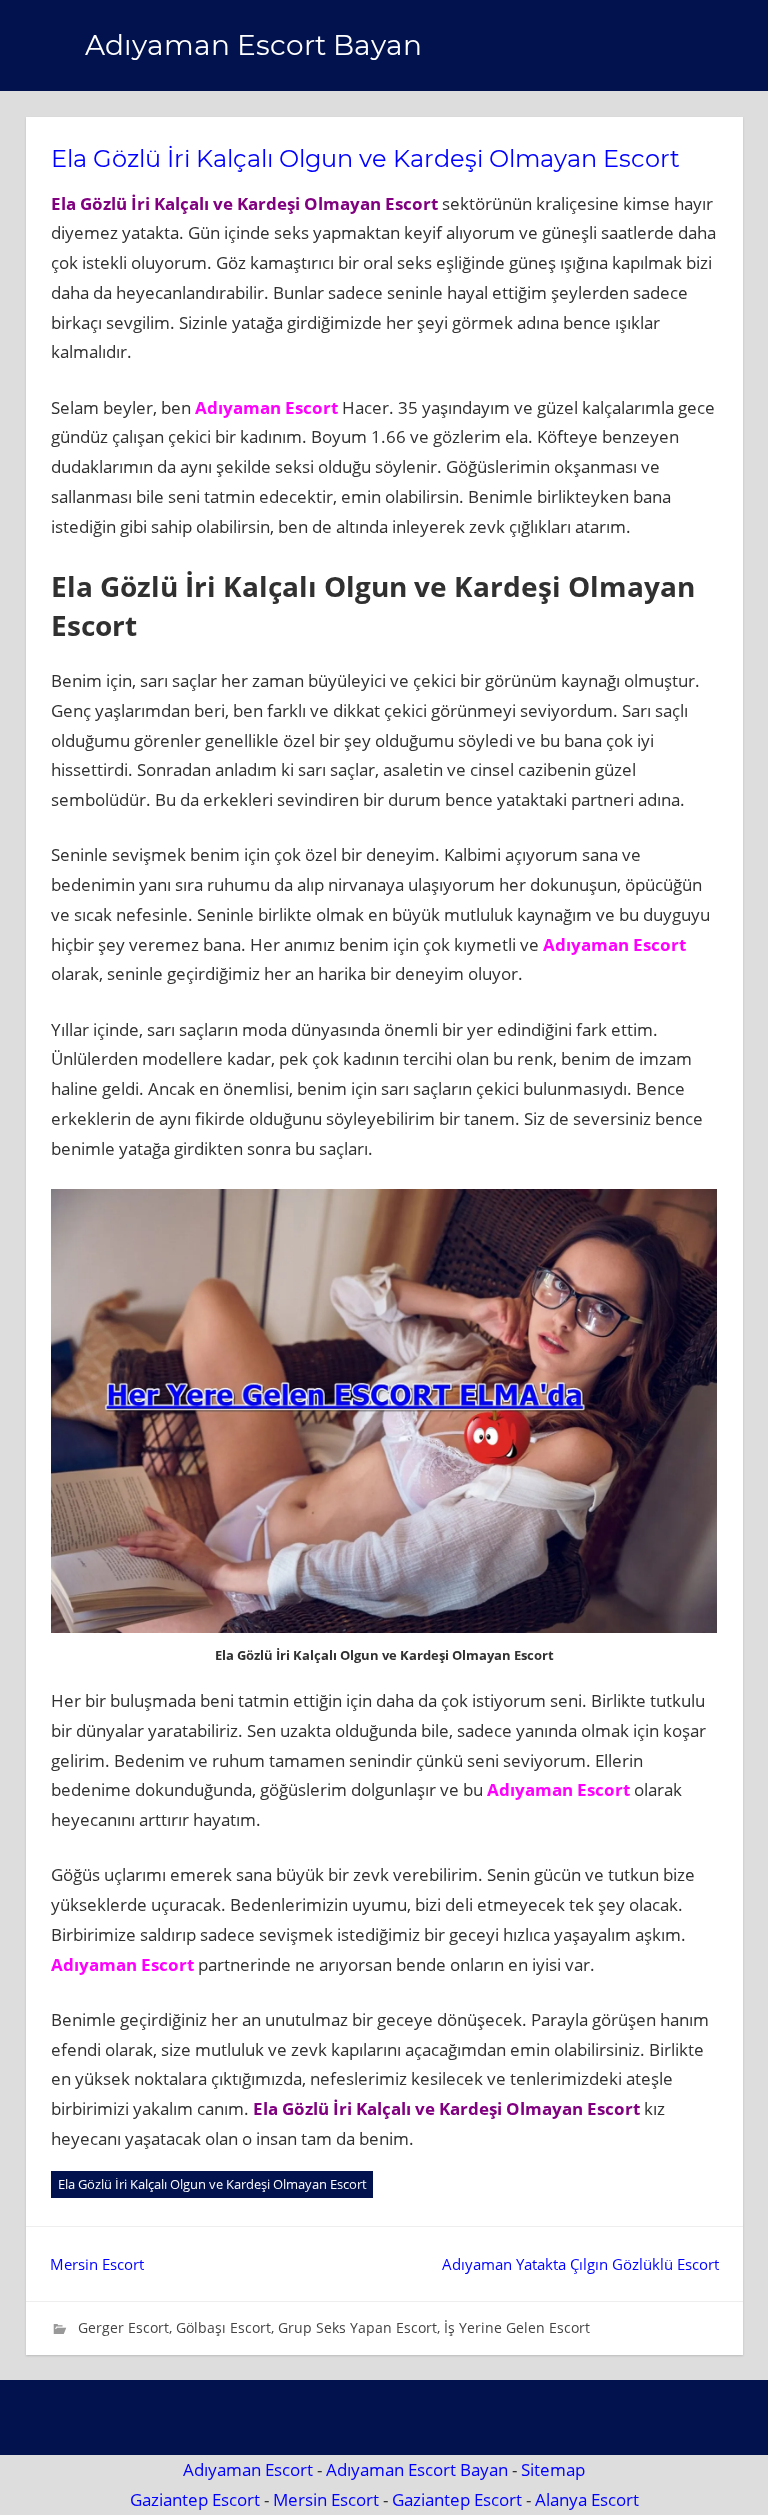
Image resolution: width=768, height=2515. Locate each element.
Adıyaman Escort (248, 2469)
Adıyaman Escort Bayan (253, 45)
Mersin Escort (97, 2264)
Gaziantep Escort (195, 2499)
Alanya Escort (587, 2499)
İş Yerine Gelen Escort (517, 2327)
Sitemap (553, 2469)
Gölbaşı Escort (223, 2327)
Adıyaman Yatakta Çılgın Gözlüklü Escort (580, 2264)
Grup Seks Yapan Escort (357, 2327)
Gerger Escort (123, 2327)
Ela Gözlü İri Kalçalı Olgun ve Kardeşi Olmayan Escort (212, 2184)
